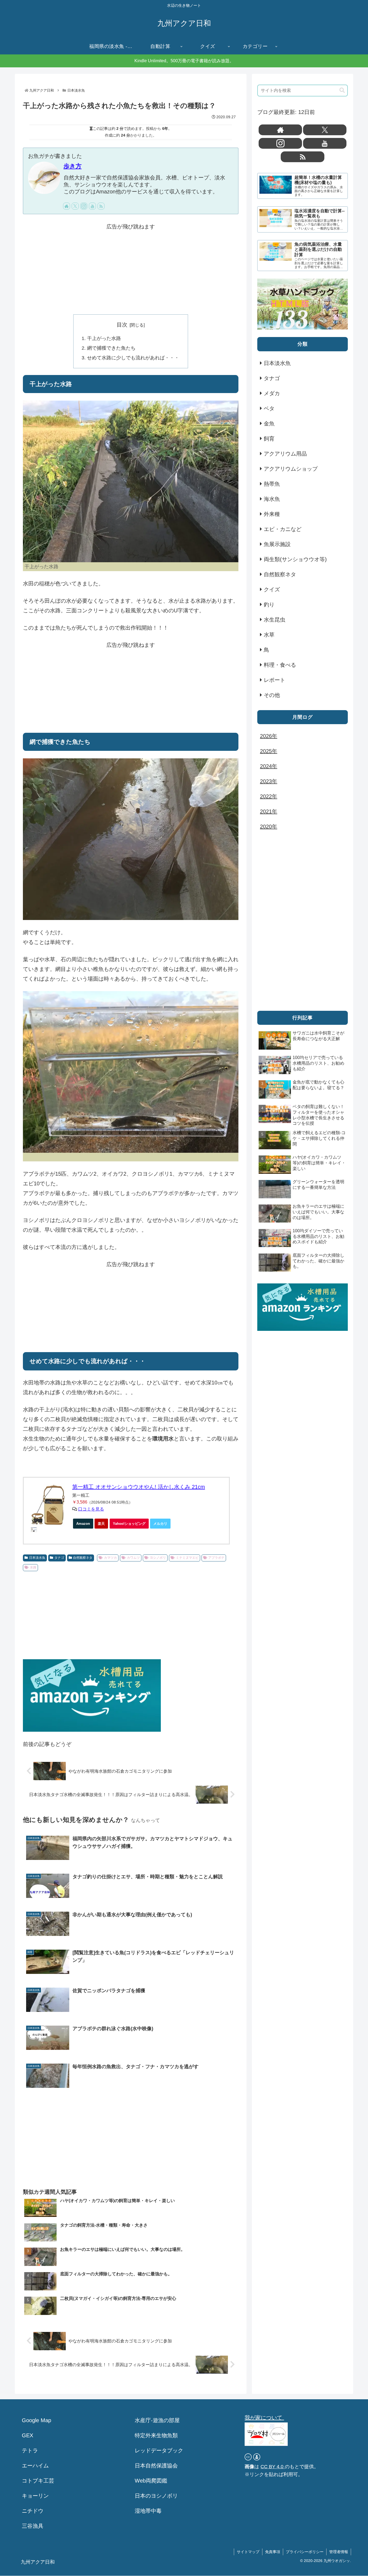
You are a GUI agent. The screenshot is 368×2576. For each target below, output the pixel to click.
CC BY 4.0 (273, 2467)
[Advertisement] (131, 269)
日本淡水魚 (37, 1558)
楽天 (101, 1524)
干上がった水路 (104, 338)
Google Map (37, 2420)
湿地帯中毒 (148, 2511)
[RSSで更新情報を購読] (101, 206)
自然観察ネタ (83, 1558)
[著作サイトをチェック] (67, 206)
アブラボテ (216, 1558)
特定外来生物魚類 (156, 2435)
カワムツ (133, 1558)
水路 (33, 1567)
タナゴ (59, 1558)
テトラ (30, 2450)
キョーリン (35, 2496)
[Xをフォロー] (75, 206)
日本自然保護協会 (156, 2466)
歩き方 (73, 166)
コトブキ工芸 (38, 2481)
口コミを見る (91, 1509)
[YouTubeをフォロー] (92, 206)
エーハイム (35, 2466)
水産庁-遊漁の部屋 (157, 2420)
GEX (27, 2435)
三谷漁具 (33, 2526)
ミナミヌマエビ (187, 1558)
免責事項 (273, 2552)
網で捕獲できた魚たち (111, 348)
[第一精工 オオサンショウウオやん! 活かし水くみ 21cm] (48, 1505)
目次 (122, 325)
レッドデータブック (159, 2450)
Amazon (83, 1524)
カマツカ (110, 1558)
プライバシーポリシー (305, 2552)
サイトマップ (248, 2552)
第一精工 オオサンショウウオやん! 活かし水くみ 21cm (139, 1487)
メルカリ (160, 1524)
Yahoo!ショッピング (129, 1524)
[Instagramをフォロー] (84, 206)
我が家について (264, 2418)
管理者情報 (339, 2552)
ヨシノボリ (158, 1558)
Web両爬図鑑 (151, 2481)
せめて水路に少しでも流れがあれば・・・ (133, 358)
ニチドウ (33, 2511)
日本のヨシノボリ (156, 2496)
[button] (342, 90)
